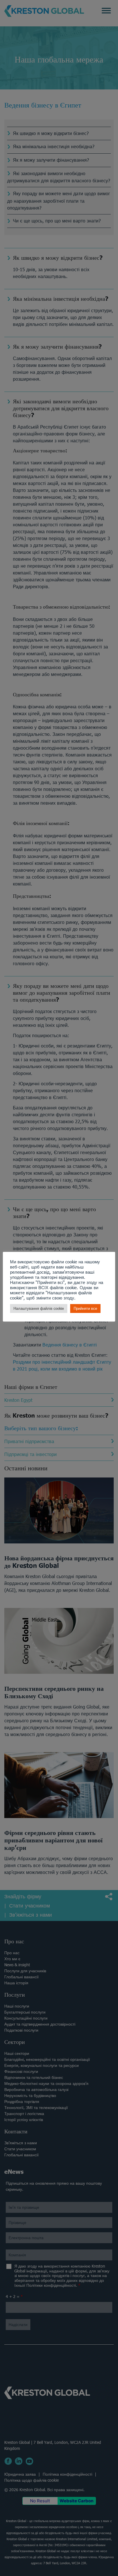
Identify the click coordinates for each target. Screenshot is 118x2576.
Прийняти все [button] (85, 1308)
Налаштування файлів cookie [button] (39, 1308)
